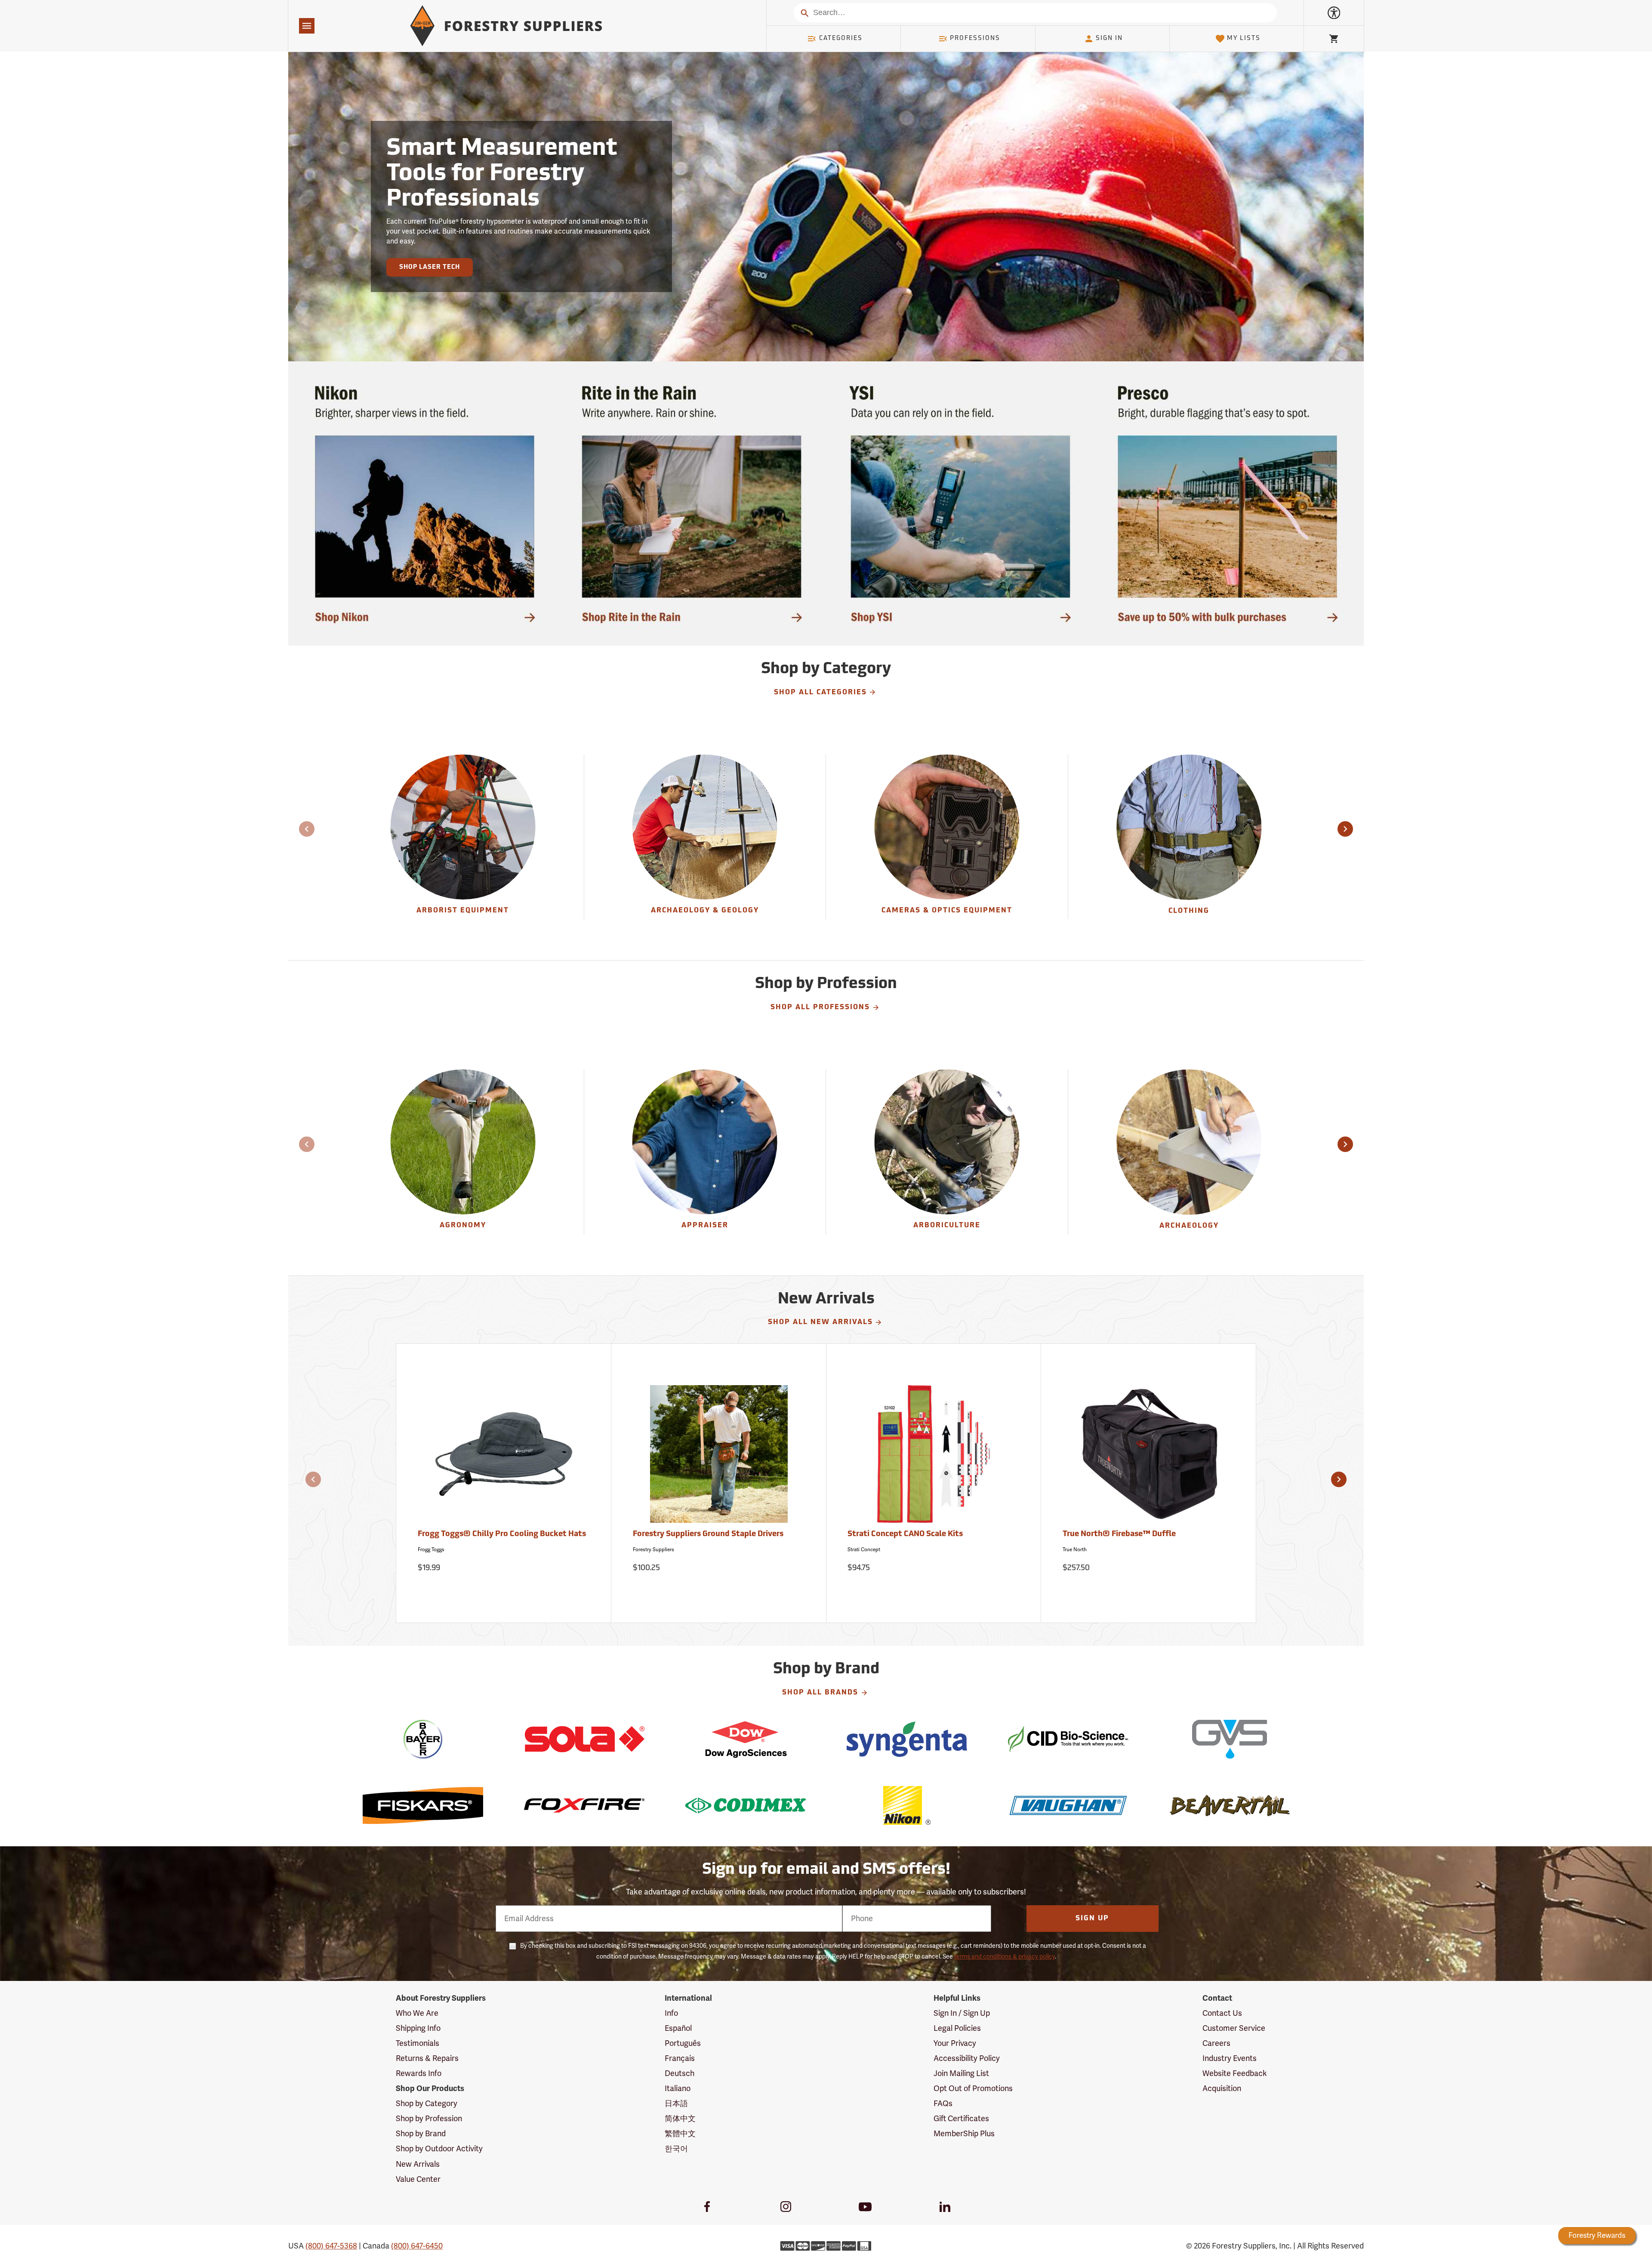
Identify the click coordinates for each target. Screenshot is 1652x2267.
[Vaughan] (1068, 1805)
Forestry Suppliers (653, 1549)
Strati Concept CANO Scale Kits (905, 1534)
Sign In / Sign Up (962, 2013)
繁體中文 (680, 2134)
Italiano (678, 2088)
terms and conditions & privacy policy (1005, 1957)
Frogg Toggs (431, 1549)
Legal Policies (957, 2028)
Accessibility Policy (967, 2058)
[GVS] (1229, 1739)
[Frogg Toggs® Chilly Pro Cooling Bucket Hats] (504, 1458)
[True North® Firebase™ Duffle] (1149, 1458)
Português (683, 2043)
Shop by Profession (429, 2119)
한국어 (676, 2149)
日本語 (676, 2104)
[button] (1345, 829)
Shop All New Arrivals (820, 1322)
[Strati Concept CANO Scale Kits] (934, 1458)
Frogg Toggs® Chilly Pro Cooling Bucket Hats (502, 1534)
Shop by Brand (421, 2134)
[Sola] (584, 1739)
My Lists (1244, 39)
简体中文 (680, 2119)
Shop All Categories (820, 693)
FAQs (943, 2104)
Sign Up (1092, 1919)
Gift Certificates (961, 2119)
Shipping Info (418, 2028)
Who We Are (417, 2013)
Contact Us (1222, 2013)
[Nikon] (907, 1805)
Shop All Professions (820, 1007)
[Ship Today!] (425, 504)
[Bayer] (423, 1739)
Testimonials (418, 2043)
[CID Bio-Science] (1068, 1739)
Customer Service (1234, 2028)
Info (671, 2013)
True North (1075, 1549)
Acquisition (1222, 2088)
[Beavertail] (1229, 1805)
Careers (1216, 2043)
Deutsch (680, 2073)
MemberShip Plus (964, 2134)
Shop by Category (427, 2104)
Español (678, 2028)
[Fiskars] (423, 1805)
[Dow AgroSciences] (745, 1739)
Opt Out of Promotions (973, 2088)
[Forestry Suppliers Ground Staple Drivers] (719, 1458)
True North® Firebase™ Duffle (1119, 1534)
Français (680, 2058)
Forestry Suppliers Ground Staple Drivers (708, 1534)
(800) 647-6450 (417, 2246)
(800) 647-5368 (331, 2246)
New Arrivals (418, 2164)
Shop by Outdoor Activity (439, 2149)
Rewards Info (419, 2073)
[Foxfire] (584, 1805)
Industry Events (1230, 2058)
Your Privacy (955, 2043)
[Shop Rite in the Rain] (692, 504)
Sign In (1109, 39)
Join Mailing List (961, 2073)
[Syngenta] (907, 1739)
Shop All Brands (820, 1693)
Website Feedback (1235, 2073)
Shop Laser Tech (430, 267)
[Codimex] (745, 1805)
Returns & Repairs (427, 2058)
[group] (463, 837)
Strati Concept (864, 1549)
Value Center (418, 2179)
